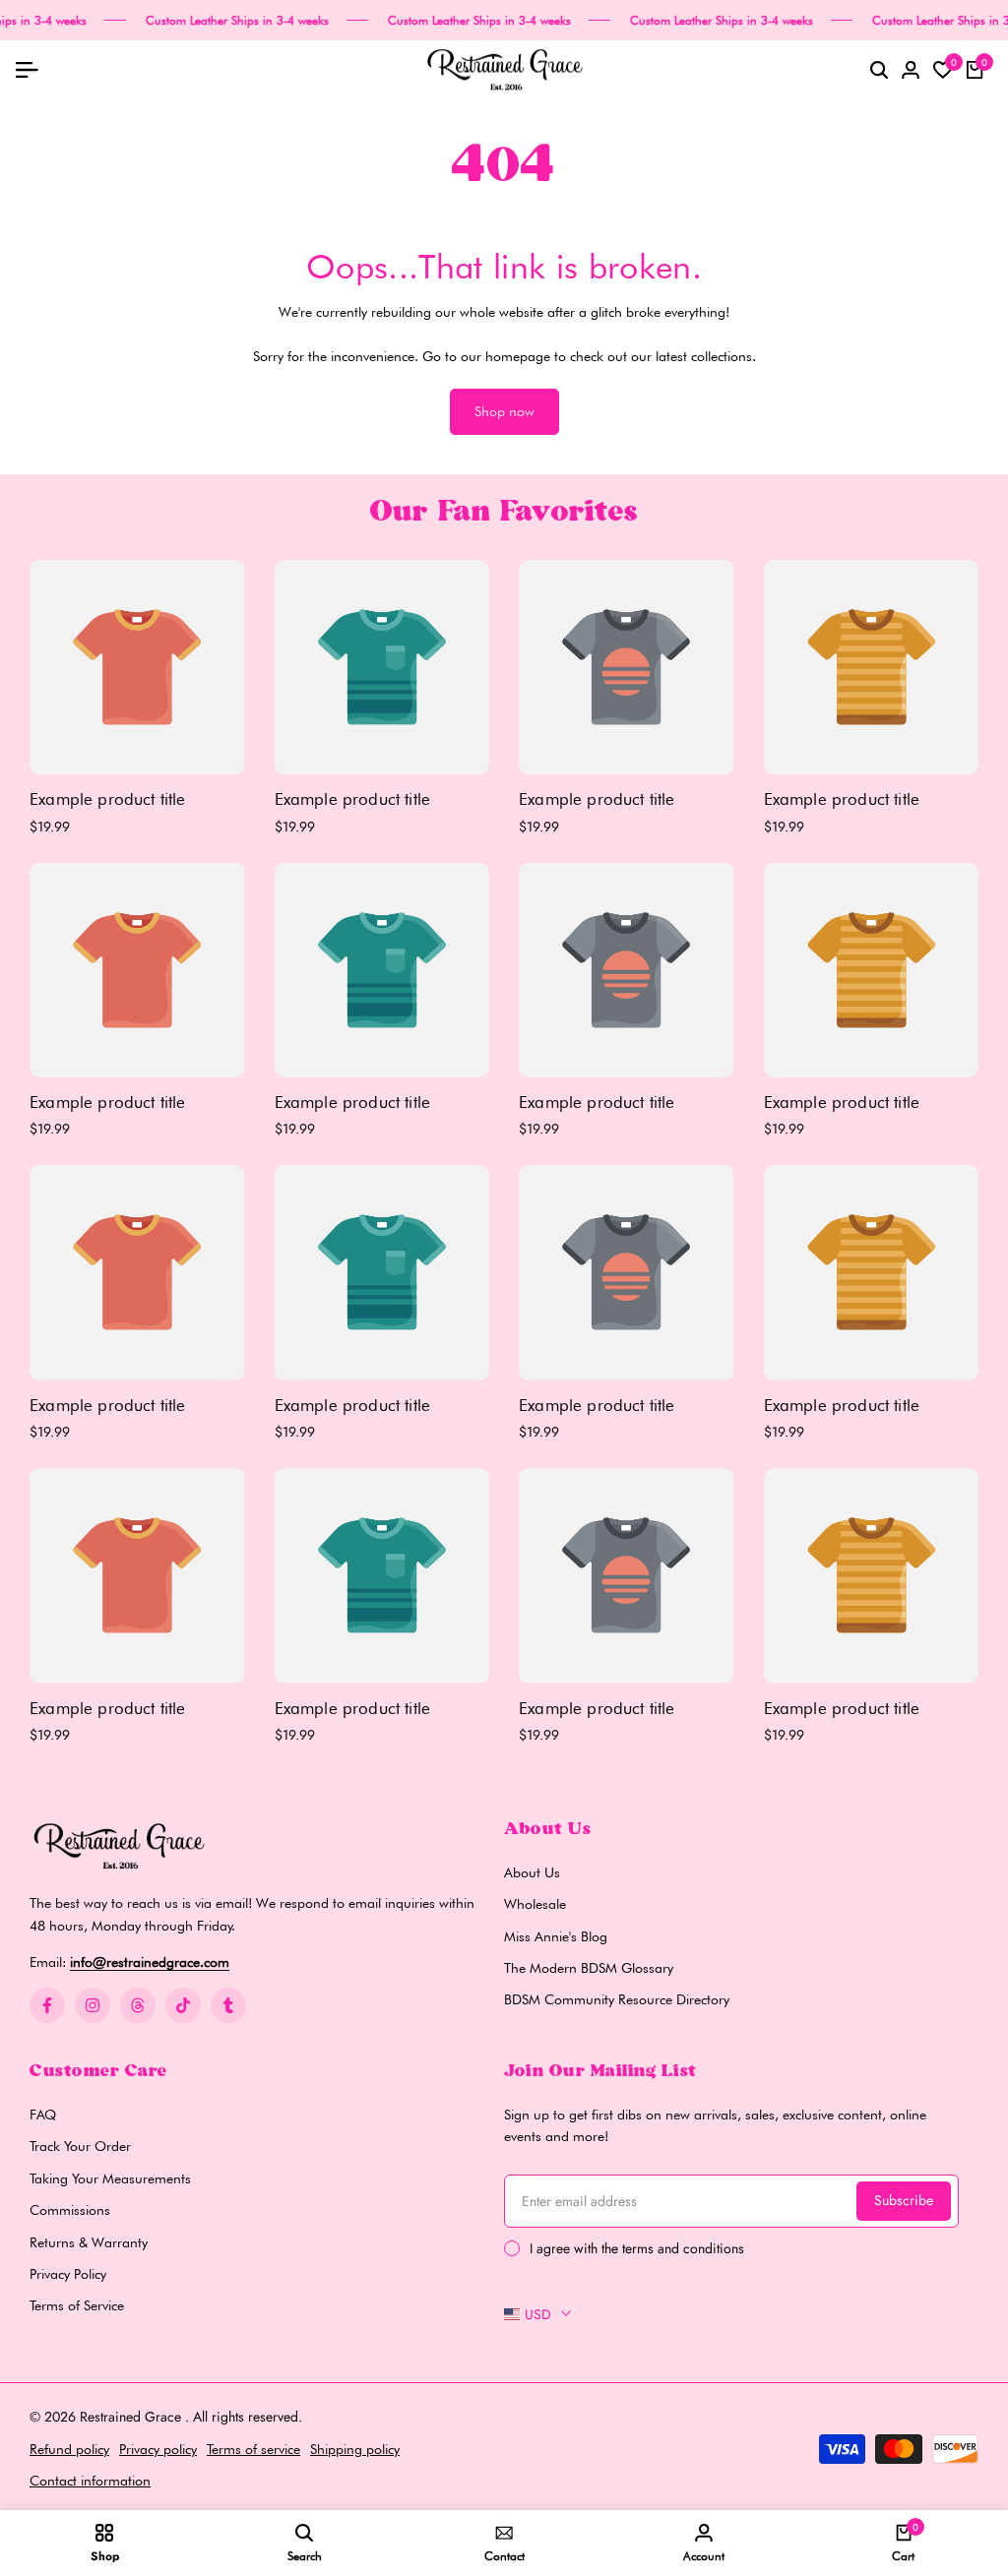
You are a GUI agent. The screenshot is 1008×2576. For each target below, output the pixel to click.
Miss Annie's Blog (556, 1936)
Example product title (108, 799)
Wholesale (535, 1904)
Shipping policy (355, 2449)
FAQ (43, 2115)
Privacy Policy (68, 2274)
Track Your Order (80, 2146)
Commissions (70, 2210)
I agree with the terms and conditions (637, 2248)
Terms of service (253, 2449)
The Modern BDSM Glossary (589, 1968)
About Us (532, 1872)
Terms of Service (77, 2305)
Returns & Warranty (89, 2242)
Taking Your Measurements (110, 2178)
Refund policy (69, 2449)
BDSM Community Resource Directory (617, 1999)
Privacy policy (158, 2449)
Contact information (90, 2481)
